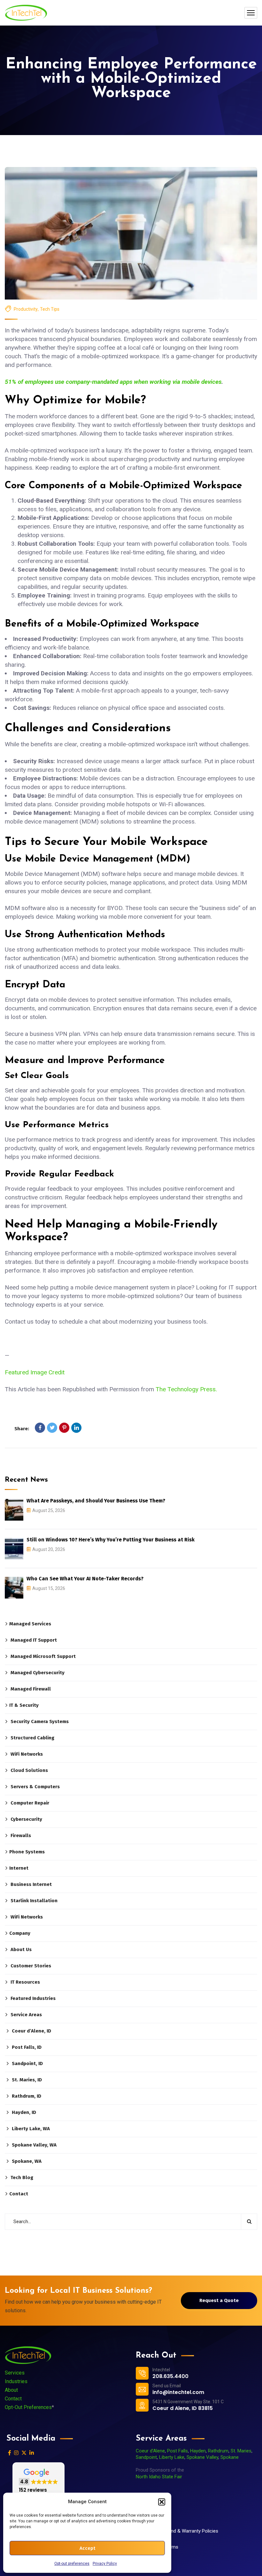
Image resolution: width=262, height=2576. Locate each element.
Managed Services (30, 1624)
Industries (16, 2381)
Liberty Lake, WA (31, 2129)
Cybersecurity (26, 1819)
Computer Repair (30, 1803)
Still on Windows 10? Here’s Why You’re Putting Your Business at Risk (111, 1540)
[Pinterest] (64, 1428)
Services (15, 2373)
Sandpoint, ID (27, 2063)
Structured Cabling (32, 1738)
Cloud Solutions (29, 1770)
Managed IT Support (34, 1640)
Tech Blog (22, 2177)
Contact (19, 2194)
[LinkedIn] (76, 1428)
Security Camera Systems (40, 1721)
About (11, 2390)
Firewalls (21, 1835)
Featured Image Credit (35, 1372)
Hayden (198, 2451)
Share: (22, 1429)
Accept (87, 2548)
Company (20, 1933)
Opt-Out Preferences (28, 2407)
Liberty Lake (172, 2457)
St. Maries (241, 2451)
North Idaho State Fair (159, 2477)
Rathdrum (218, 2451)
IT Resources (25, 1982)
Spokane (230, 2457)
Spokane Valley (202, 2457)
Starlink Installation (34, 1901)
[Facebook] (40, 1428)
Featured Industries (33, 1998)
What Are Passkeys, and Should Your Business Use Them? (96, 1501)
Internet (19, 1868)
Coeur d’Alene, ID (31, 2031)
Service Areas (26, 2015)
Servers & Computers (35, 1787)
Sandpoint (146, 2457)
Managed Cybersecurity (38, 1673)
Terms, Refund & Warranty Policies (182, 2531)
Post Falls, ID (27, 2047)
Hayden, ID (24, 2112)
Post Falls (177, 2451)
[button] (162, 2502)
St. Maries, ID (27, 2080)
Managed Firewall (31, 1689)
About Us (21, 1949)
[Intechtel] (26, 13)
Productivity (26, 309)
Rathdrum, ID (27, 2096)
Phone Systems (27, 1852)
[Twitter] (52, 1428)
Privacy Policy (105, 2564)
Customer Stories (31, 1966)
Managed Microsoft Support (43, 1656)
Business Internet (31, 1884)
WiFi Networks (27, 1754)
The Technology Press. (186, 1389)
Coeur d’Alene (150, 2451)
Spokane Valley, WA (34, 2145)
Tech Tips (50, 309)
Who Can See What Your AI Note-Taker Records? (85, 1579)
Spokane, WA (27, 2161)
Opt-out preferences (72, 2564)
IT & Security (24, 1705)
